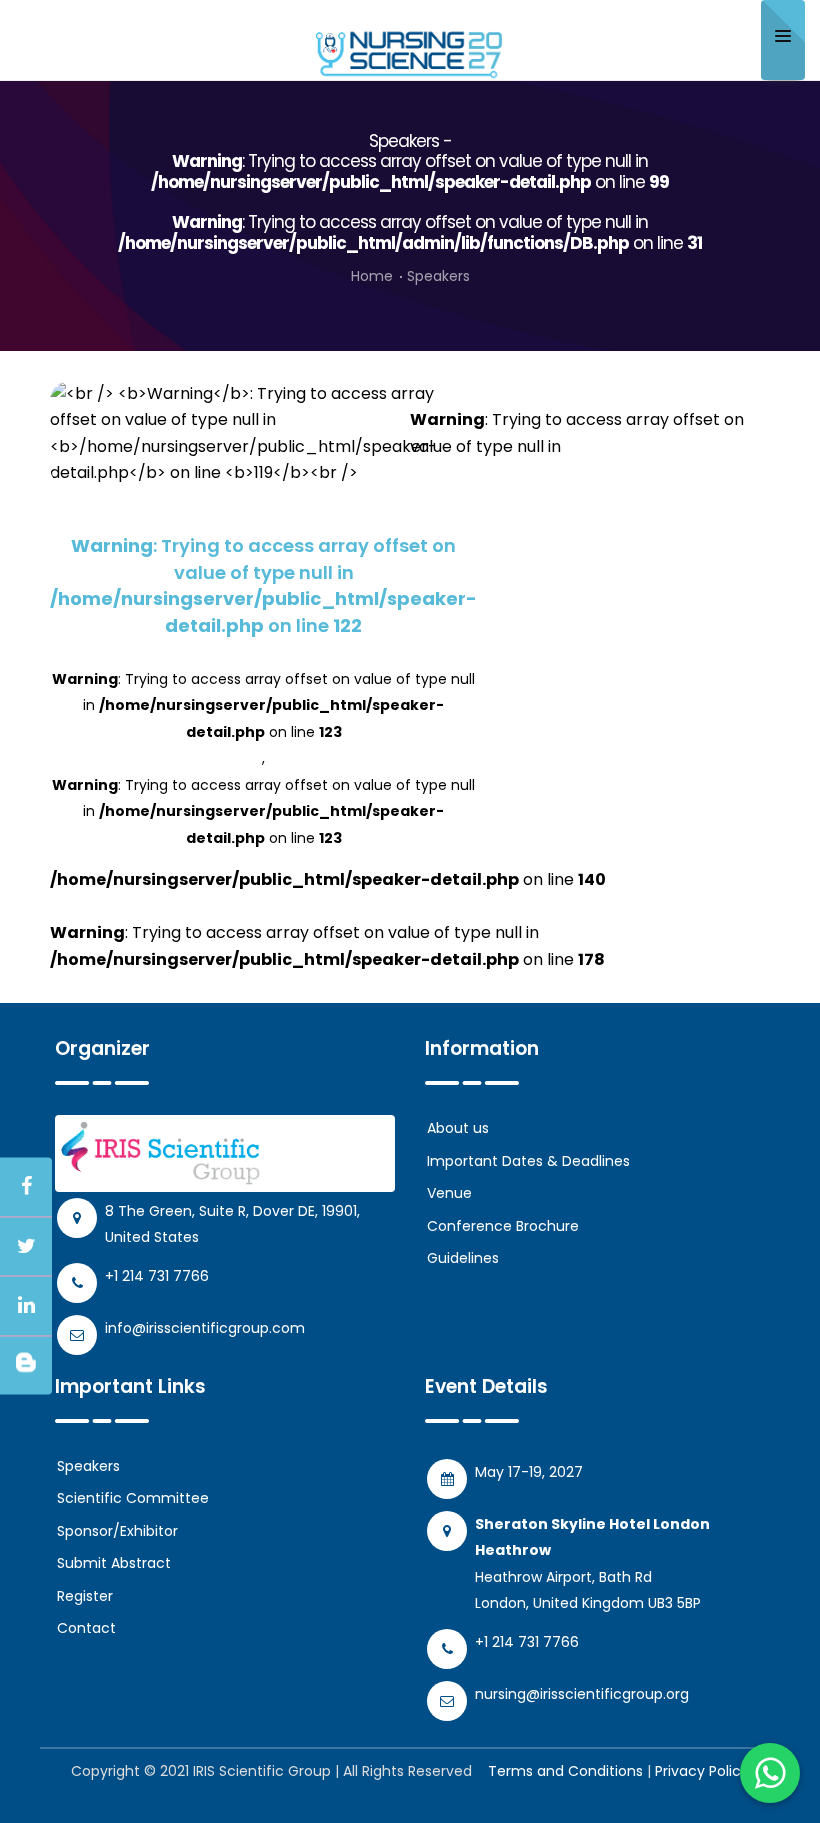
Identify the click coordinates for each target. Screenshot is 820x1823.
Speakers (88, 1466)
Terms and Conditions (565, 1771)
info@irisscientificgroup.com (205, 1328)
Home (372, 276)
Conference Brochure (503, 1226)
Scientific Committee (133, 1498)
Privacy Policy (702, 1771)
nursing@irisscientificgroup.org (582, 1694)
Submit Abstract (114, 1563)
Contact (86, 1628)
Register (85, 1596)
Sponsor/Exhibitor (117, 1531)
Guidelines (463, 1258)
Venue (449, 1193)
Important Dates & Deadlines (528, 1161)
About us (458, 1128)
